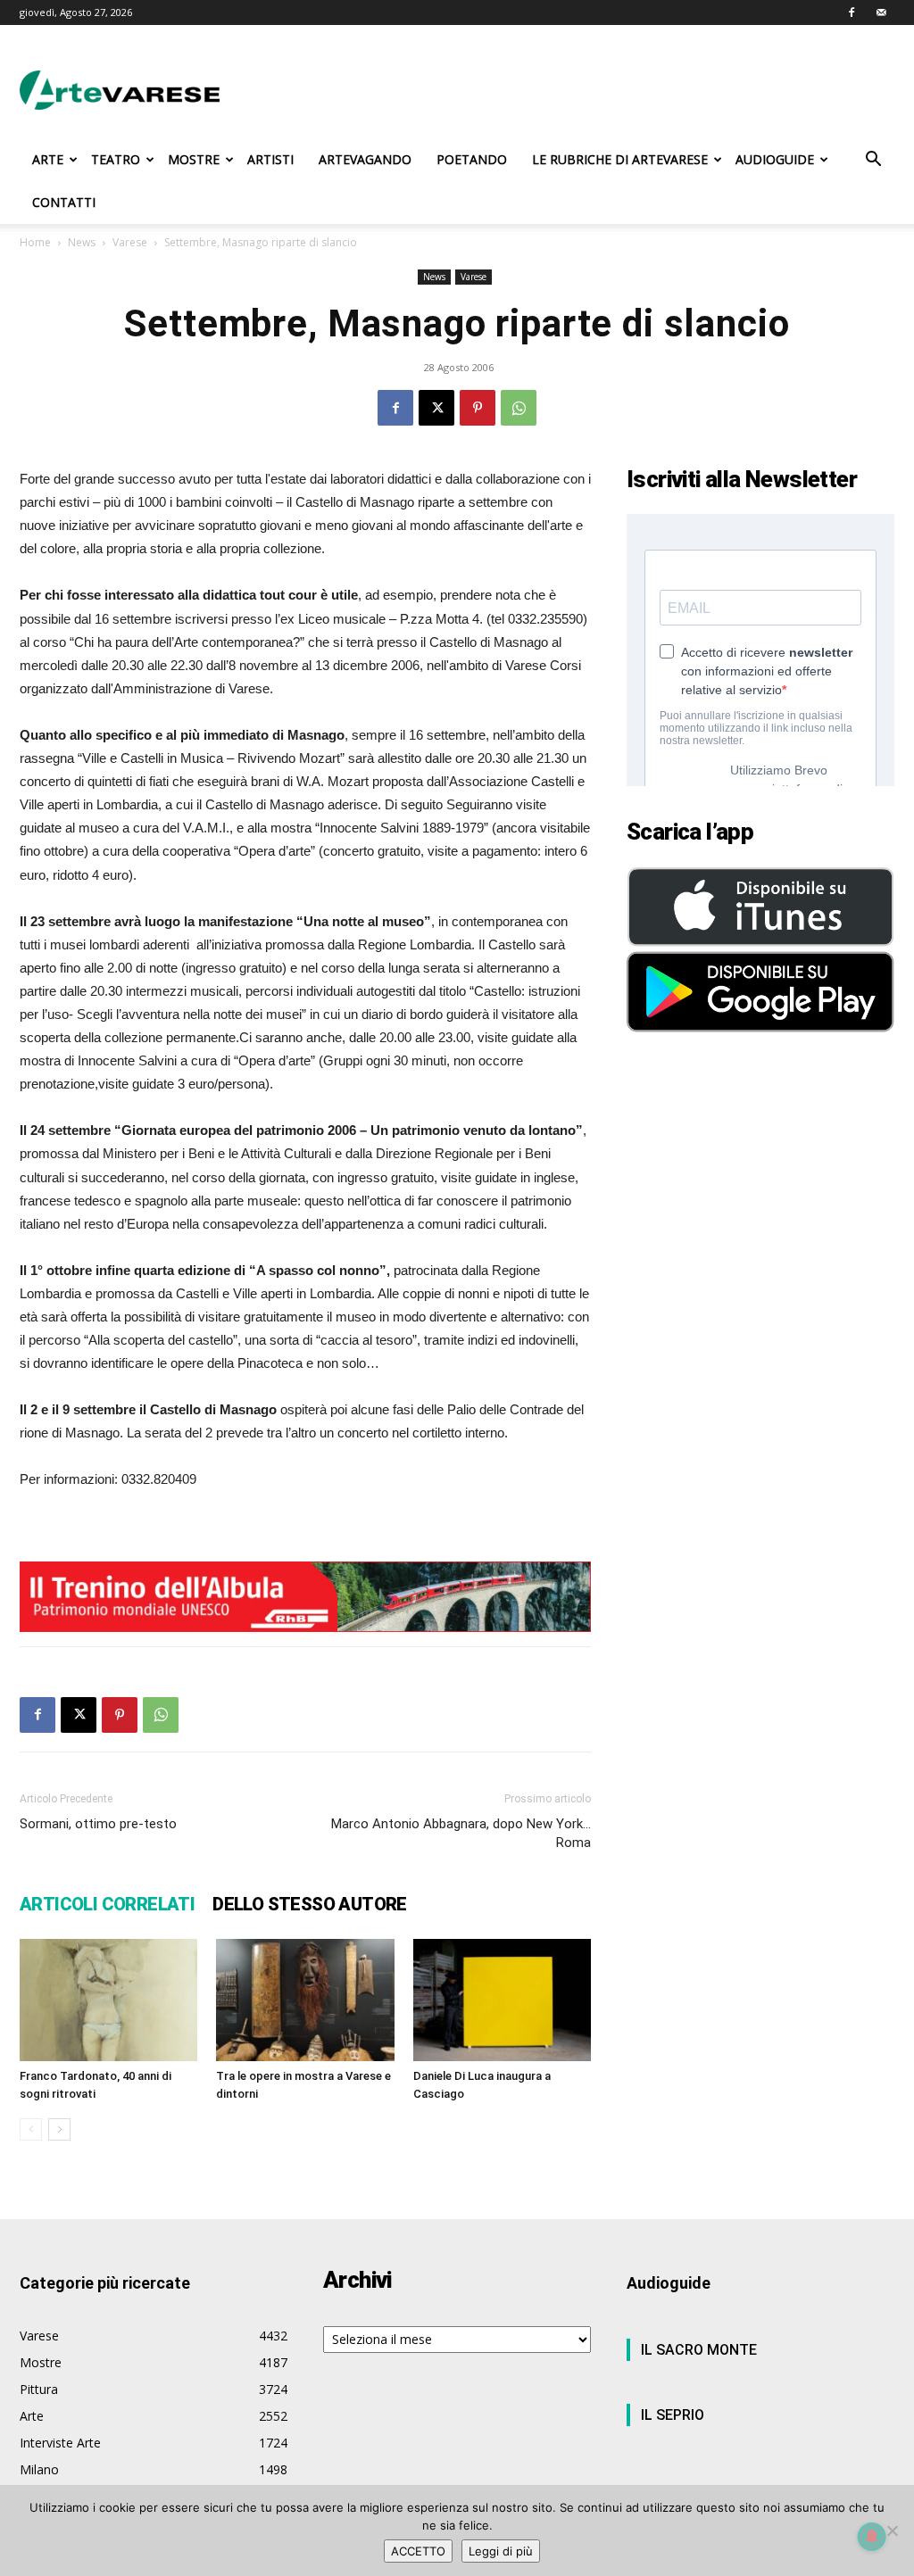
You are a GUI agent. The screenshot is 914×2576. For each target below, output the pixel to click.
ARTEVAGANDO (365, 159)
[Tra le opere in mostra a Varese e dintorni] (305, 2000)
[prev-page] (31, 2129)
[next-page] (59, 2129)
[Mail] (881, 12)
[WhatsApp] (519, 408)
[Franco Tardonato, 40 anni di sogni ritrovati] (108, 2000)
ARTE (48, 159)
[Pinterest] (478, 408)
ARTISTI (270, 159)
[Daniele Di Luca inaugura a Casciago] (502, 2000)
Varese (130, 242)
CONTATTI (64, 202)
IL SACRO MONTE (699, 2350)
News (82, 242)
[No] (892, 2530)
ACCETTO (418, 2551)
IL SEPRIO (673, 2415)
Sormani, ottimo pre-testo (98, 1824)
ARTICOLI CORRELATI (107, 1904)
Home (35, 242)
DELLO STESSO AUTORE (310, 1904)
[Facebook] (852, 12)
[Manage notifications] (872, 2537)
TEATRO (116, 159)
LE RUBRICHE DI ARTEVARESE (620, 159)
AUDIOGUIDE (775, 159)
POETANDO (472, 159)
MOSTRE (194, 159)
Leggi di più (501, 2551)
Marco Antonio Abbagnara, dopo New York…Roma (461, 1833)
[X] (436, 408)
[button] (873, 161)
